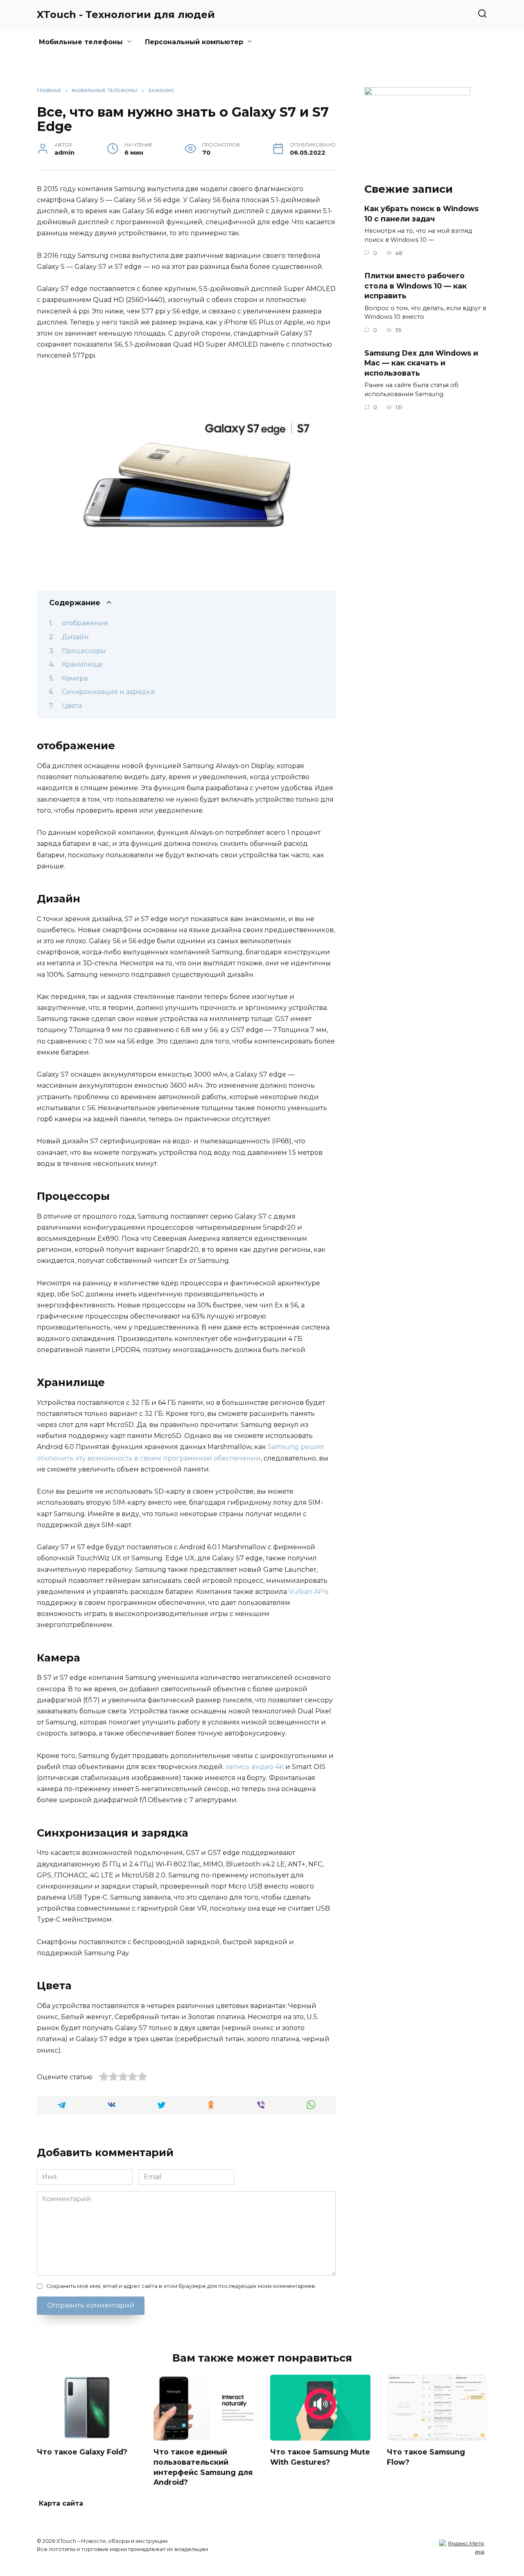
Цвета (72, 706)
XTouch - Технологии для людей (126, 15)
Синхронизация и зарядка (108, 692)
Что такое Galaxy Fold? (82, 2452)
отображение (85, 623)
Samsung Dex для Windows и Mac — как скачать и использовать (421, 363)
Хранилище (82, 664)
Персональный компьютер (194, 42)
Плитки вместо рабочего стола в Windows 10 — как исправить (416, 286)
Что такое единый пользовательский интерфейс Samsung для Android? (203, 2467)
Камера (75, 678)
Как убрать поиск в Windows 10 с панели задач (421, 214)
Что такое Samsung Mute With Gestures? (320, 2457)
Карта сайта (61, 2503)
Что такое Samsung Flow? (426, 2457)
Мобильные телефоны (81, 42)
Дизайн (75, 637)
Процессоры (84, 651)
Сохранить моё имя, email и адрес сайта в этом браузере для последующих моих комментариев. (181, 2286)
